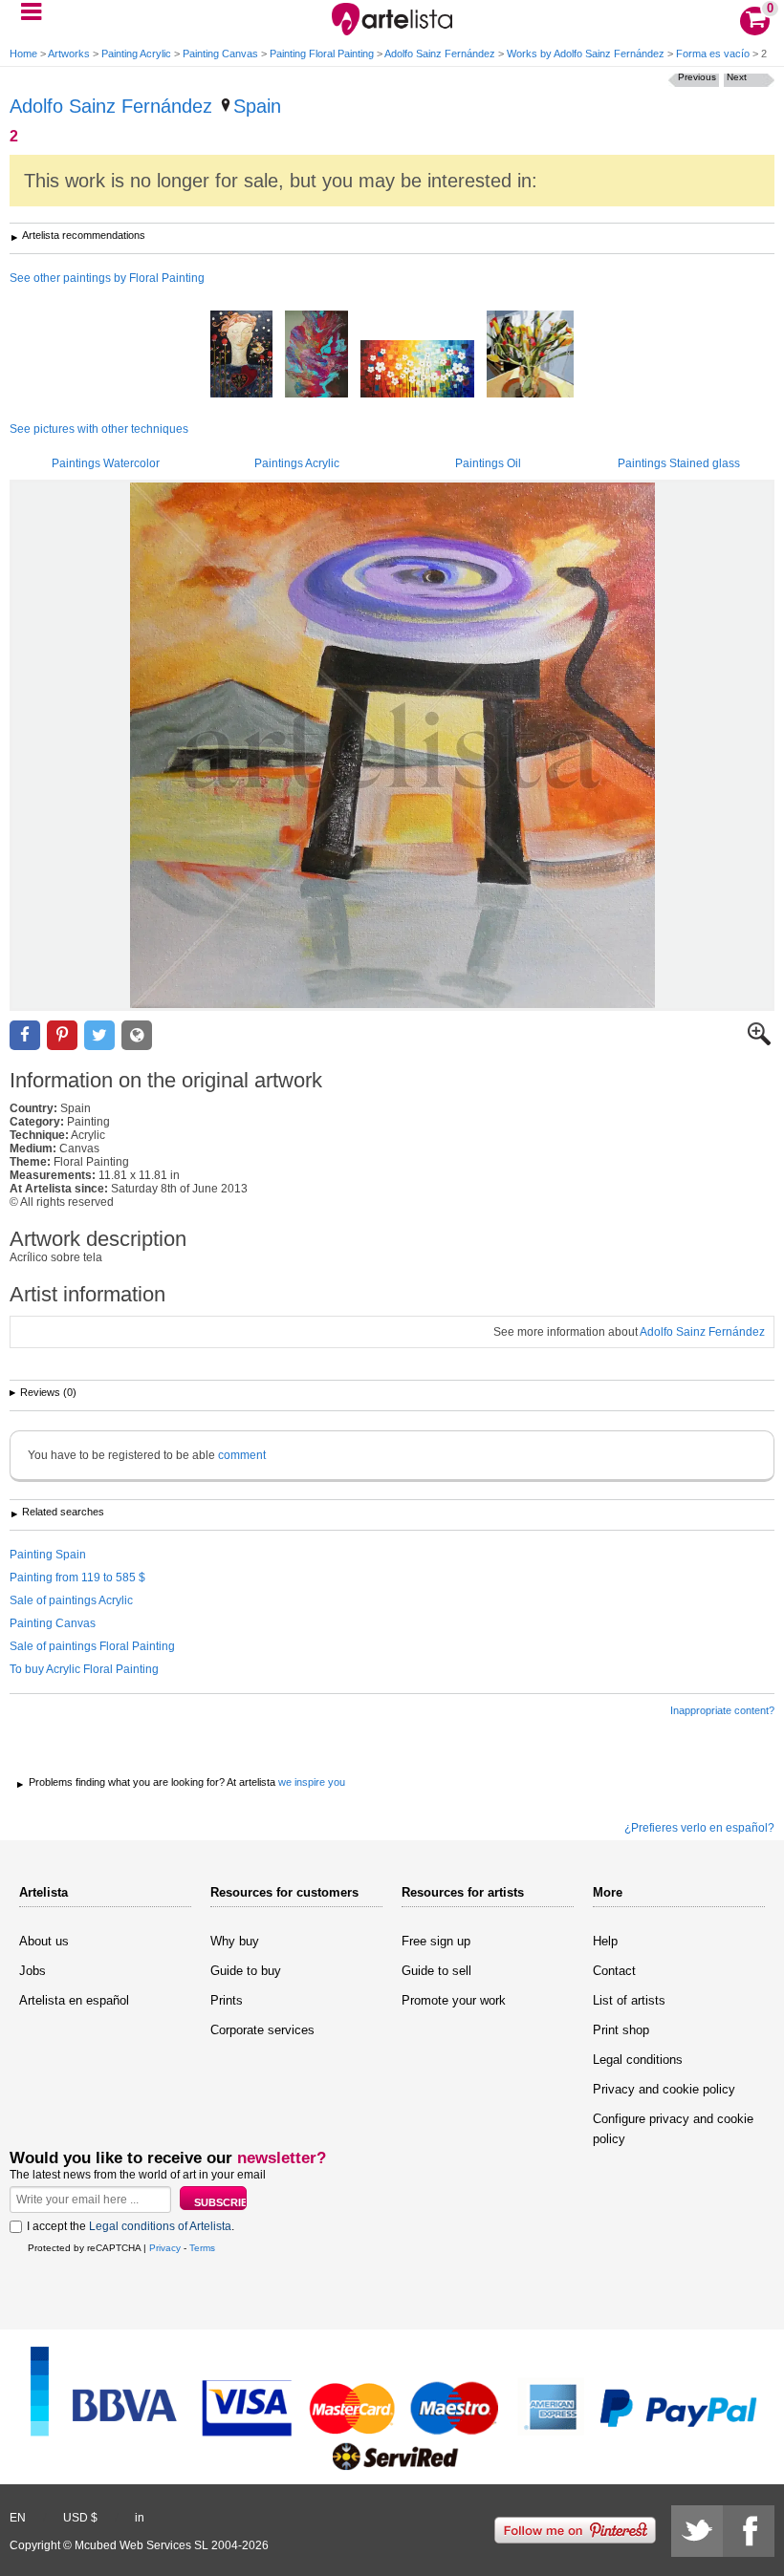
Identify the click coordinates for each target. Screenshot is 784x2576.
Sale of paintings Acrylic (71, 1600)
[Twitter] (697, 2531)
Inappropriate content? (722, 1710)
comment (242, 1455)
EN (18, 2518)
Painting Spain (48, 1555)
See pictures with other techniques (99, 429)
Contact (614, 1971)
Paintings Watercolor (106, 463)
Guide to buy (246, 1971)
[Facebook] (749, 2531)
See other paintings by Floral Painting (107, 278)
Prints (227, 2000)
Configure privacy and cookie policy (673, 2129)
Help (605, 1941)
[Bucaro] (530, 355)
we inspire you (312, 1782)
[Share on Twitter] (99, 1035)
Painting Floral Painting (322, 54)
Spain (257, 106)
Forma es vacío (713, 54)
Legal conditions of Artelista (160, 2226)
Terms (202, 2248)
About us (44, 1941)
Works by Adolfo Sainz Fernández (586, 54)
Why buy (235, 1941)
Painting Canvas (220, 54)
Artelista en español (74, 2000)
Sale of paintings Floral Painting (92, 1646)
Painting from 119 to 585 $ (77, 1578)
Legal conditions (638, 2060)
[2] (392, 745)
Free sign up (436, 1941)
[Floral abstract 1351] (417, 370)
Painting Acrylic (136, 54)
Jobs (33, 1971)
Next (737, 77)
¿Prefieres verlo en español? (699, 1828)
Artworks (69, 54)
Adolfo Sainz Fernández (440, 54)
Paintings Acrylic (297, 463)
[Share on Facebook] (25, 1035)
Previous (697, 77)
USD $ (80, 2518)
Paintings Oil (488, 463)
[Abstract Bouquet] (316, 355)
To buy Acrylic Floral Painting (84, 1669)
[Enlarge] (759, 1041)
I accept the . (131, 2226)
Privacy (165, 2248)
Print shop (621, 2030)
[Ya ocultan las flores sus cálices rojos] (241, 355)
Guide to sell (436, 1971)
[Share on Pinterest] (62, 1035)
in (140, 2518)
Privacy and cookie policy (664, 2089)
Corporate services (262, 2030)
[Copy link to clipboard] (137, 1035)
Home (23, 54)
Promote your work (454, 2000)
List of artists (629, 2000)
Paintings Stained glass (679, 463)
